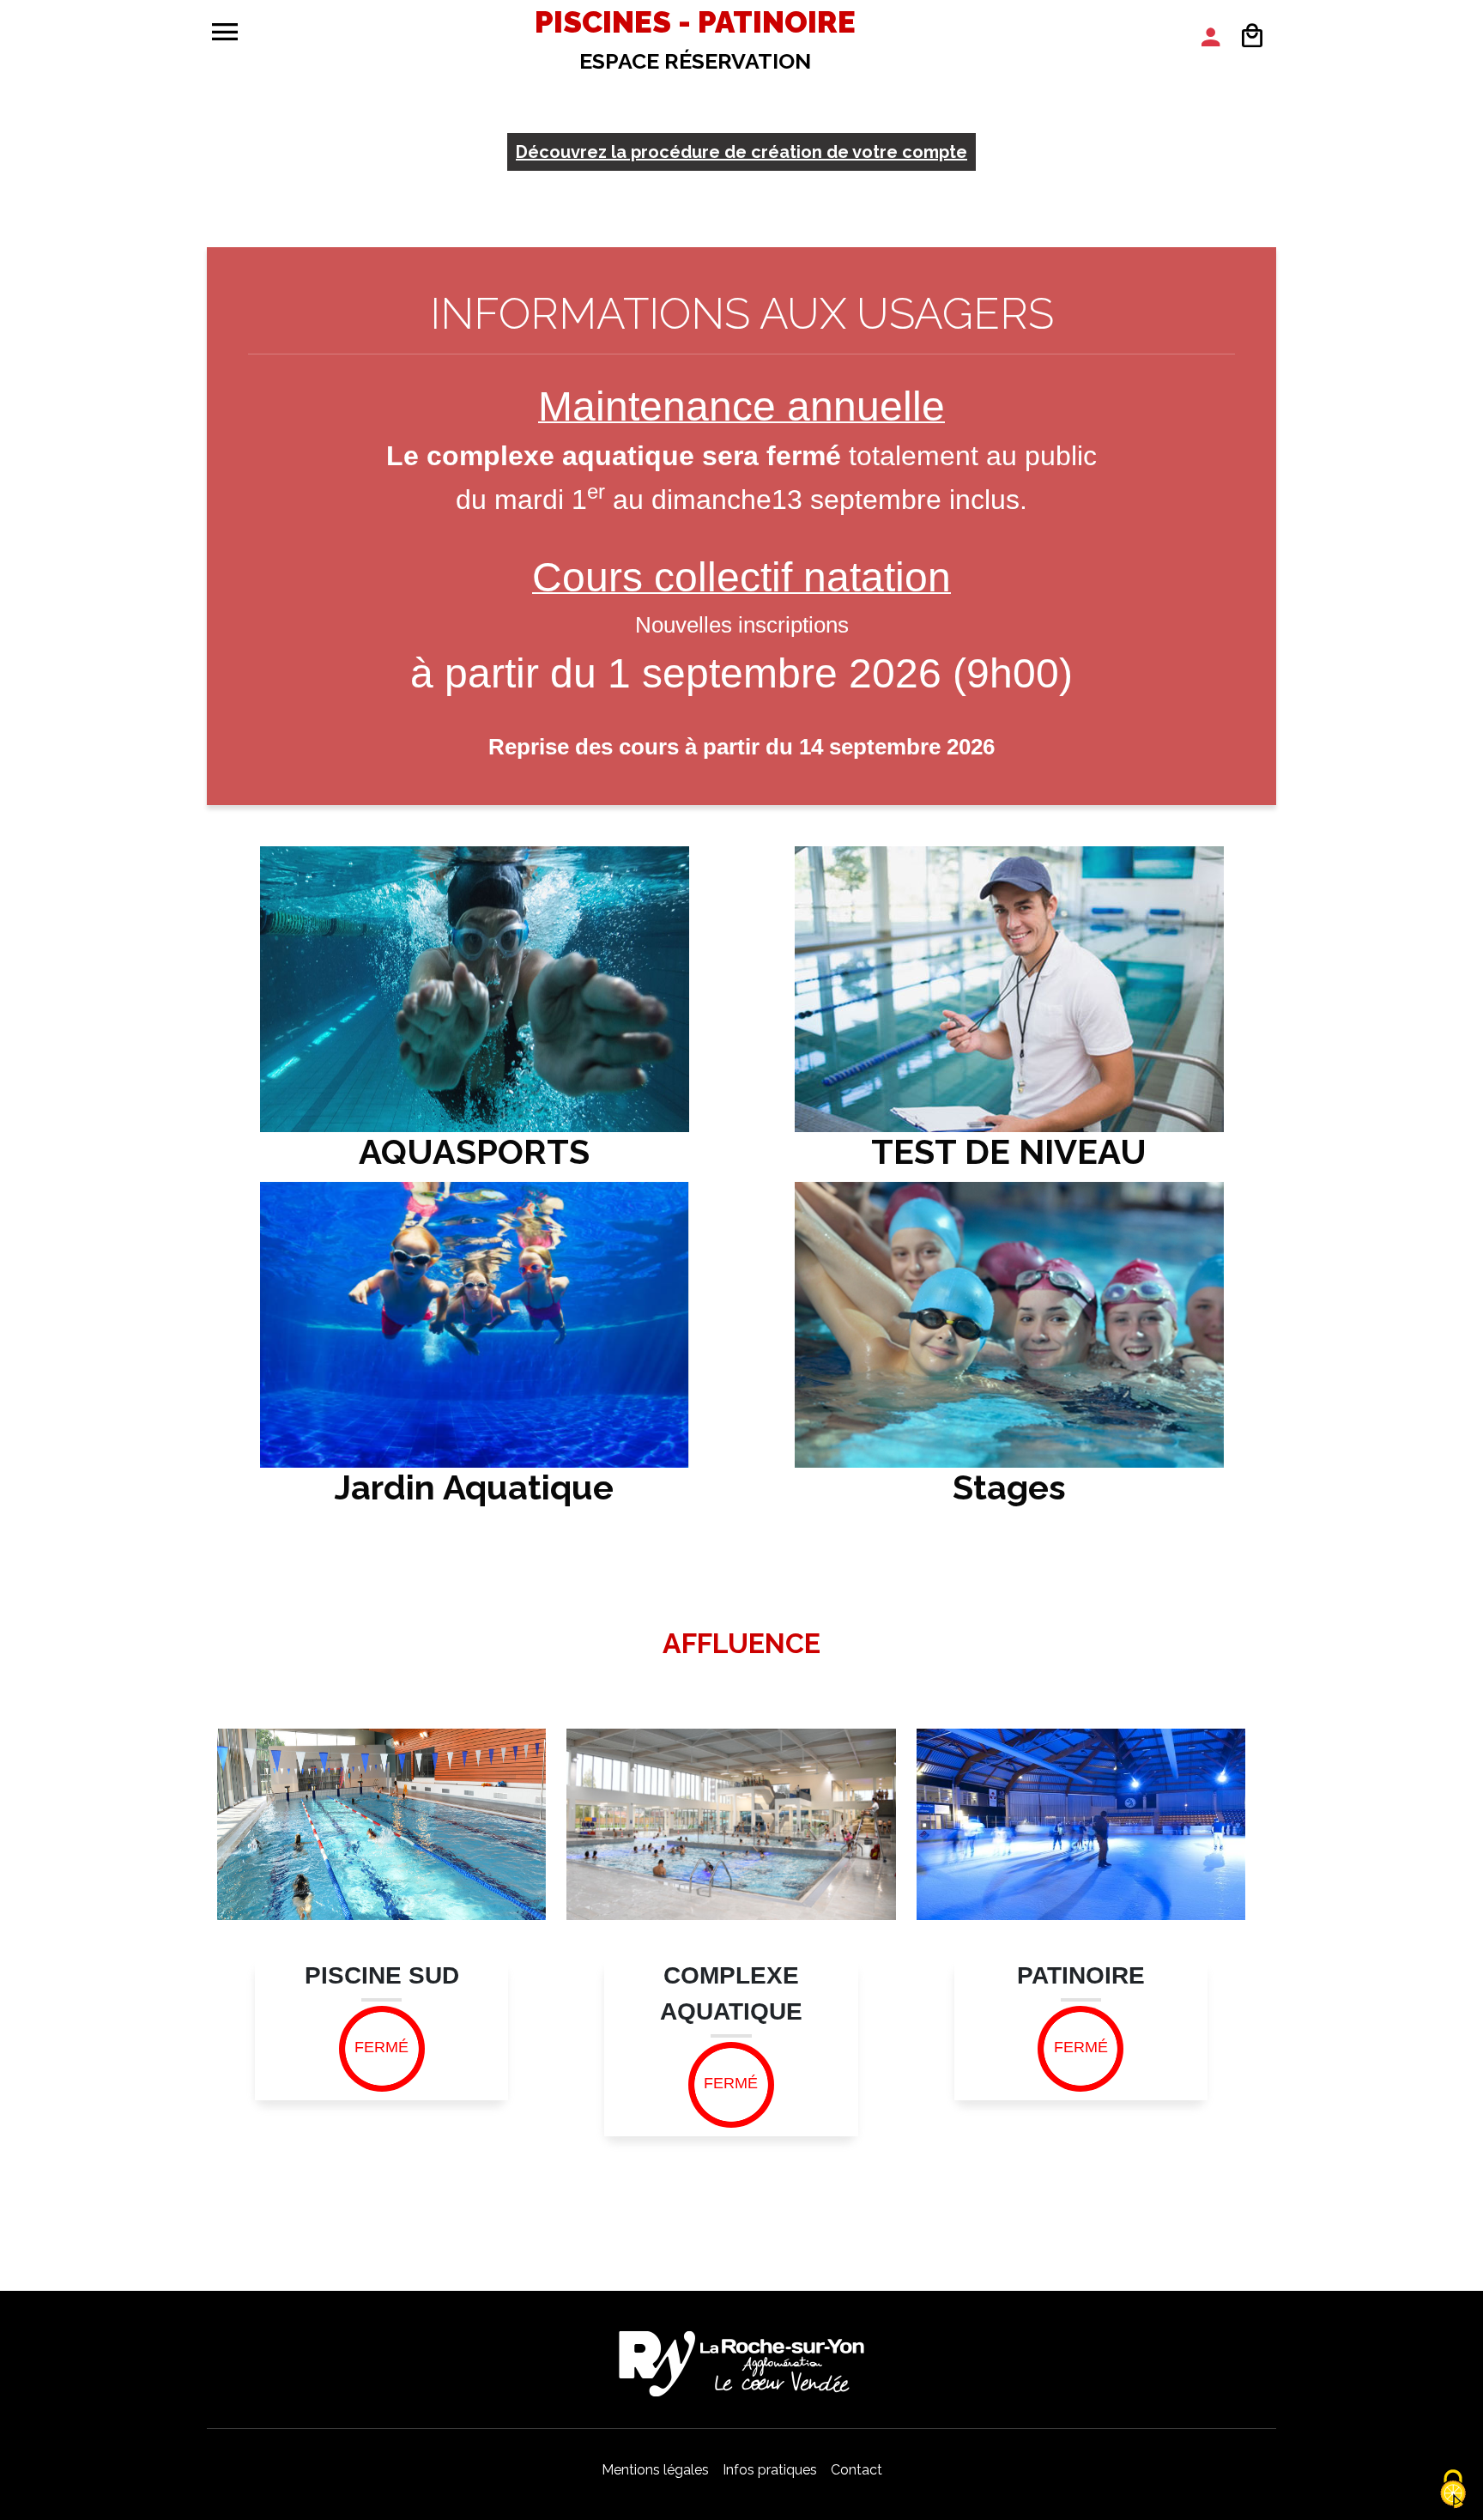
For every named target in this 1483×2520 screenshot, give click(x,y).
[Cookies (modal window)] (1453, 2490)
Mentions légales (655, 2470)
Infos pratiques (770, 2470)
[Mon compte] (1211, 37)
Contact (857, 2470)
